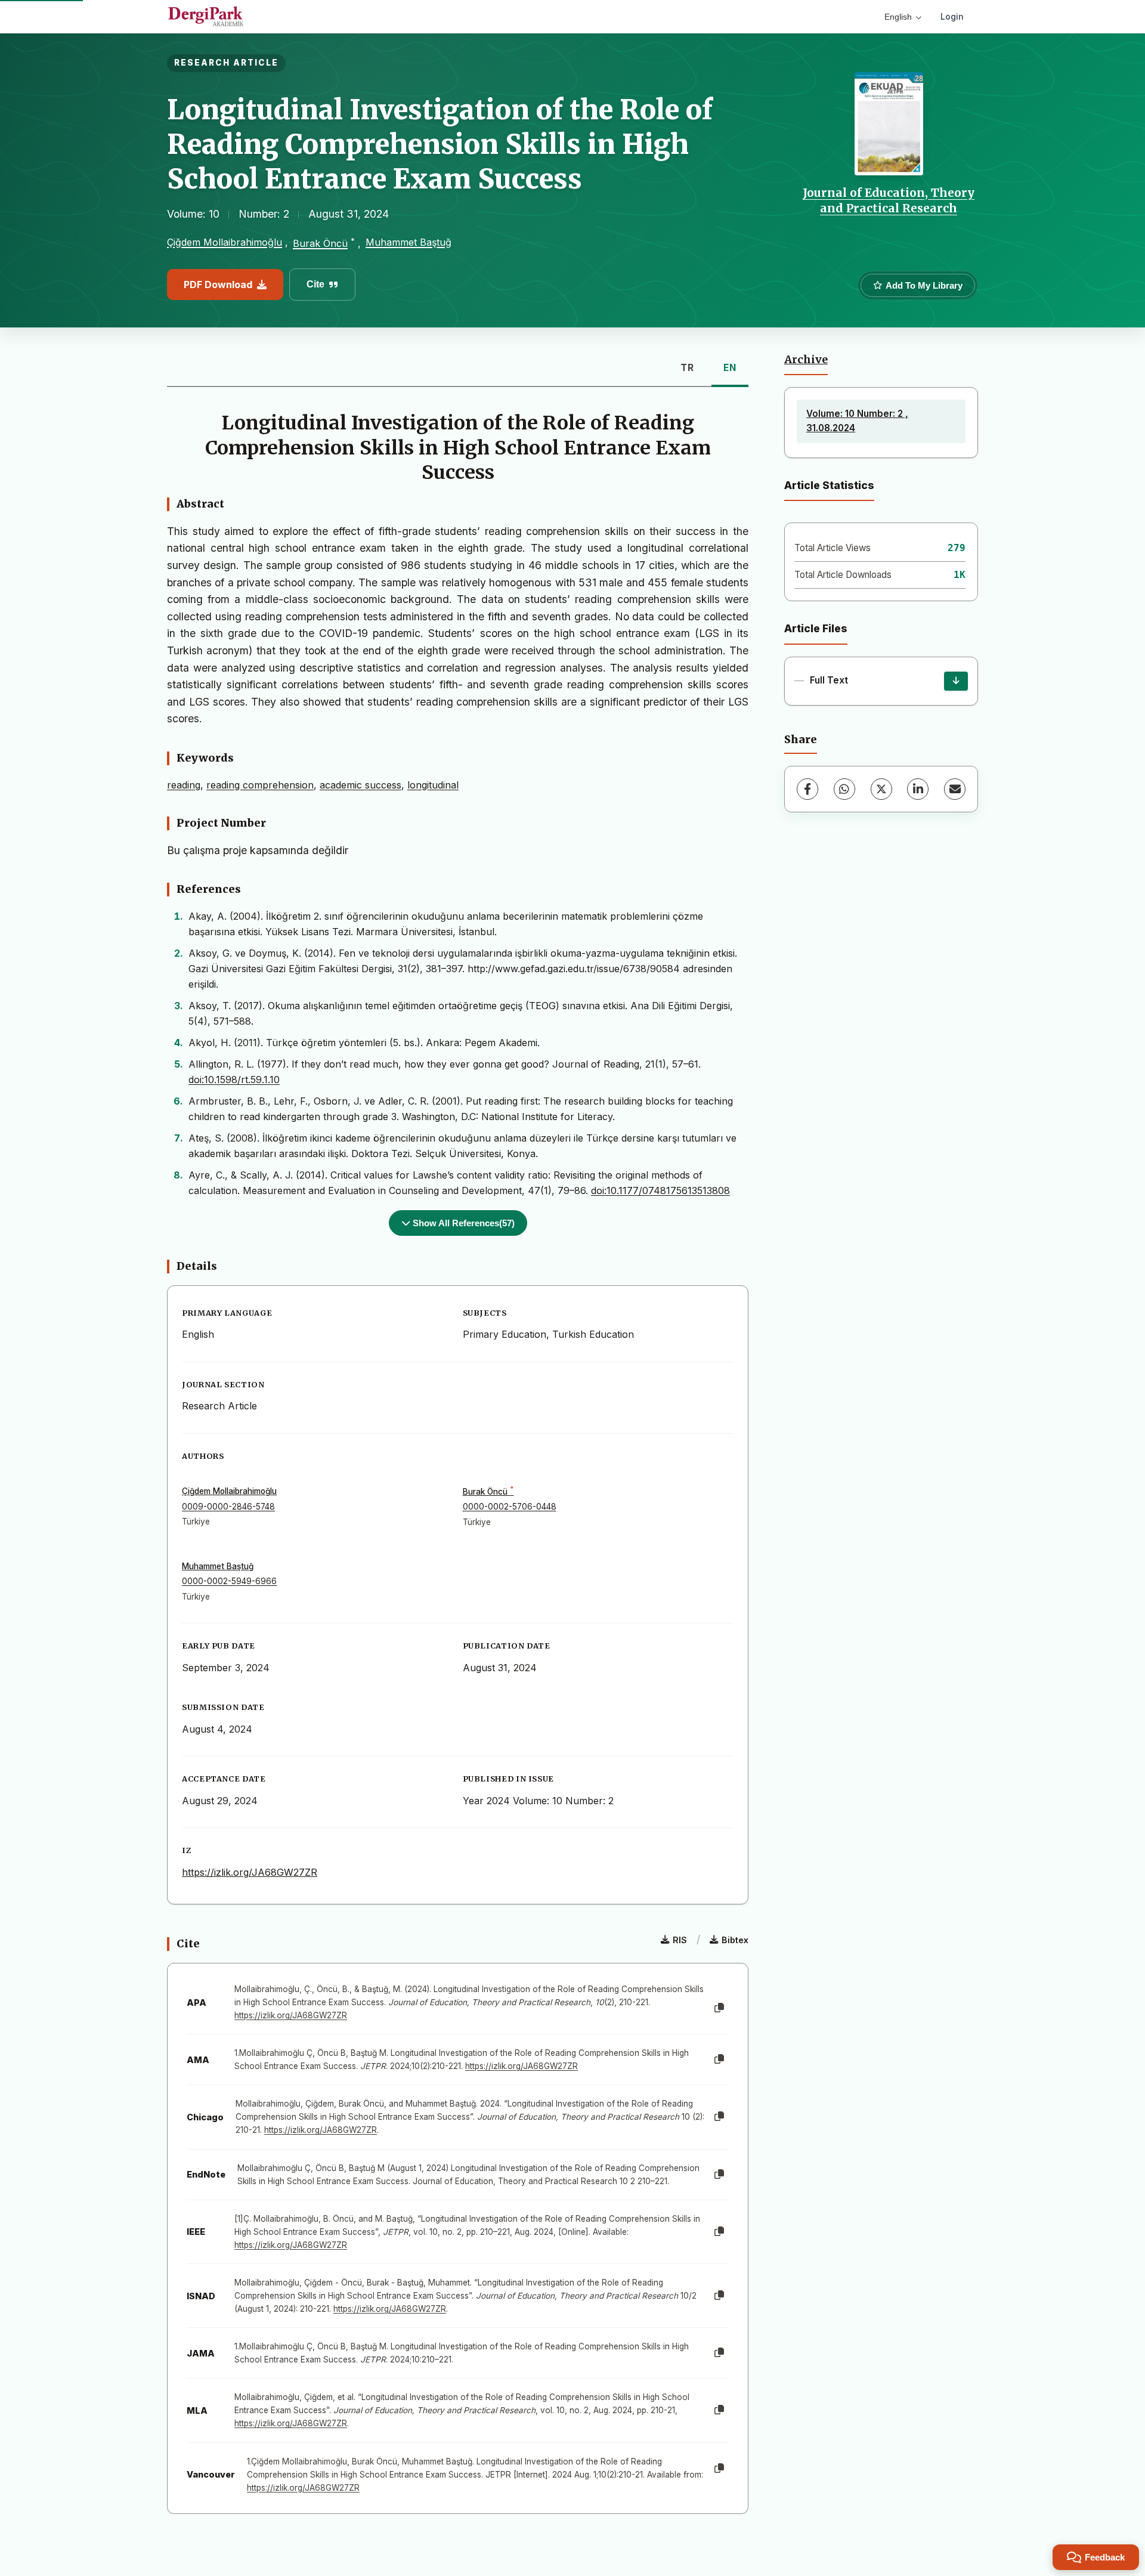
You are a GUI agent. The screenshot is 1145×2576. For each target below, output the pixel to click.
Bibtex (735, 1940)
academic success (360, 785)
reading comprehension (260, 785)
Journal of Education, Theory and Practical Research (889, 200)
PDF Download (218, 284)
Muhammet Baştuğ (409, 242)
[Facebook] (807, 789)
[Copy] (719, 2008)
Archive (806, 360)
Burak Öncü (320, 243)
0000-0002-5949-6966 (229, 1581)
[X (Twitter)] (881, 789)
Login (952, 16)
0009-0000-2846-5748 (228, 1507)
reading (184, 785)
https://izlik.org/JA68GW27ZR (250, 1872)
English (898, 17)
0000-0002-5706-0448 (510, 1507)
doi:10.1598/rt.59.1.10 (234, 1080)
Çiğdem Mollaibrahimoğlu (225, 242)
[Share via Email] (955, 789)
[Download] (956, 681)
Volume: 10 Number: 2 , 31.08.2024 (857, 421)
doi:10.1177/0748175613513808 (660, 1190)
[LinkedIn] (918, 789)
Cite (315, 284)
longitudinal (433, 785)
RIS (680, 1940)
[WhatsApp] (844, 789)
